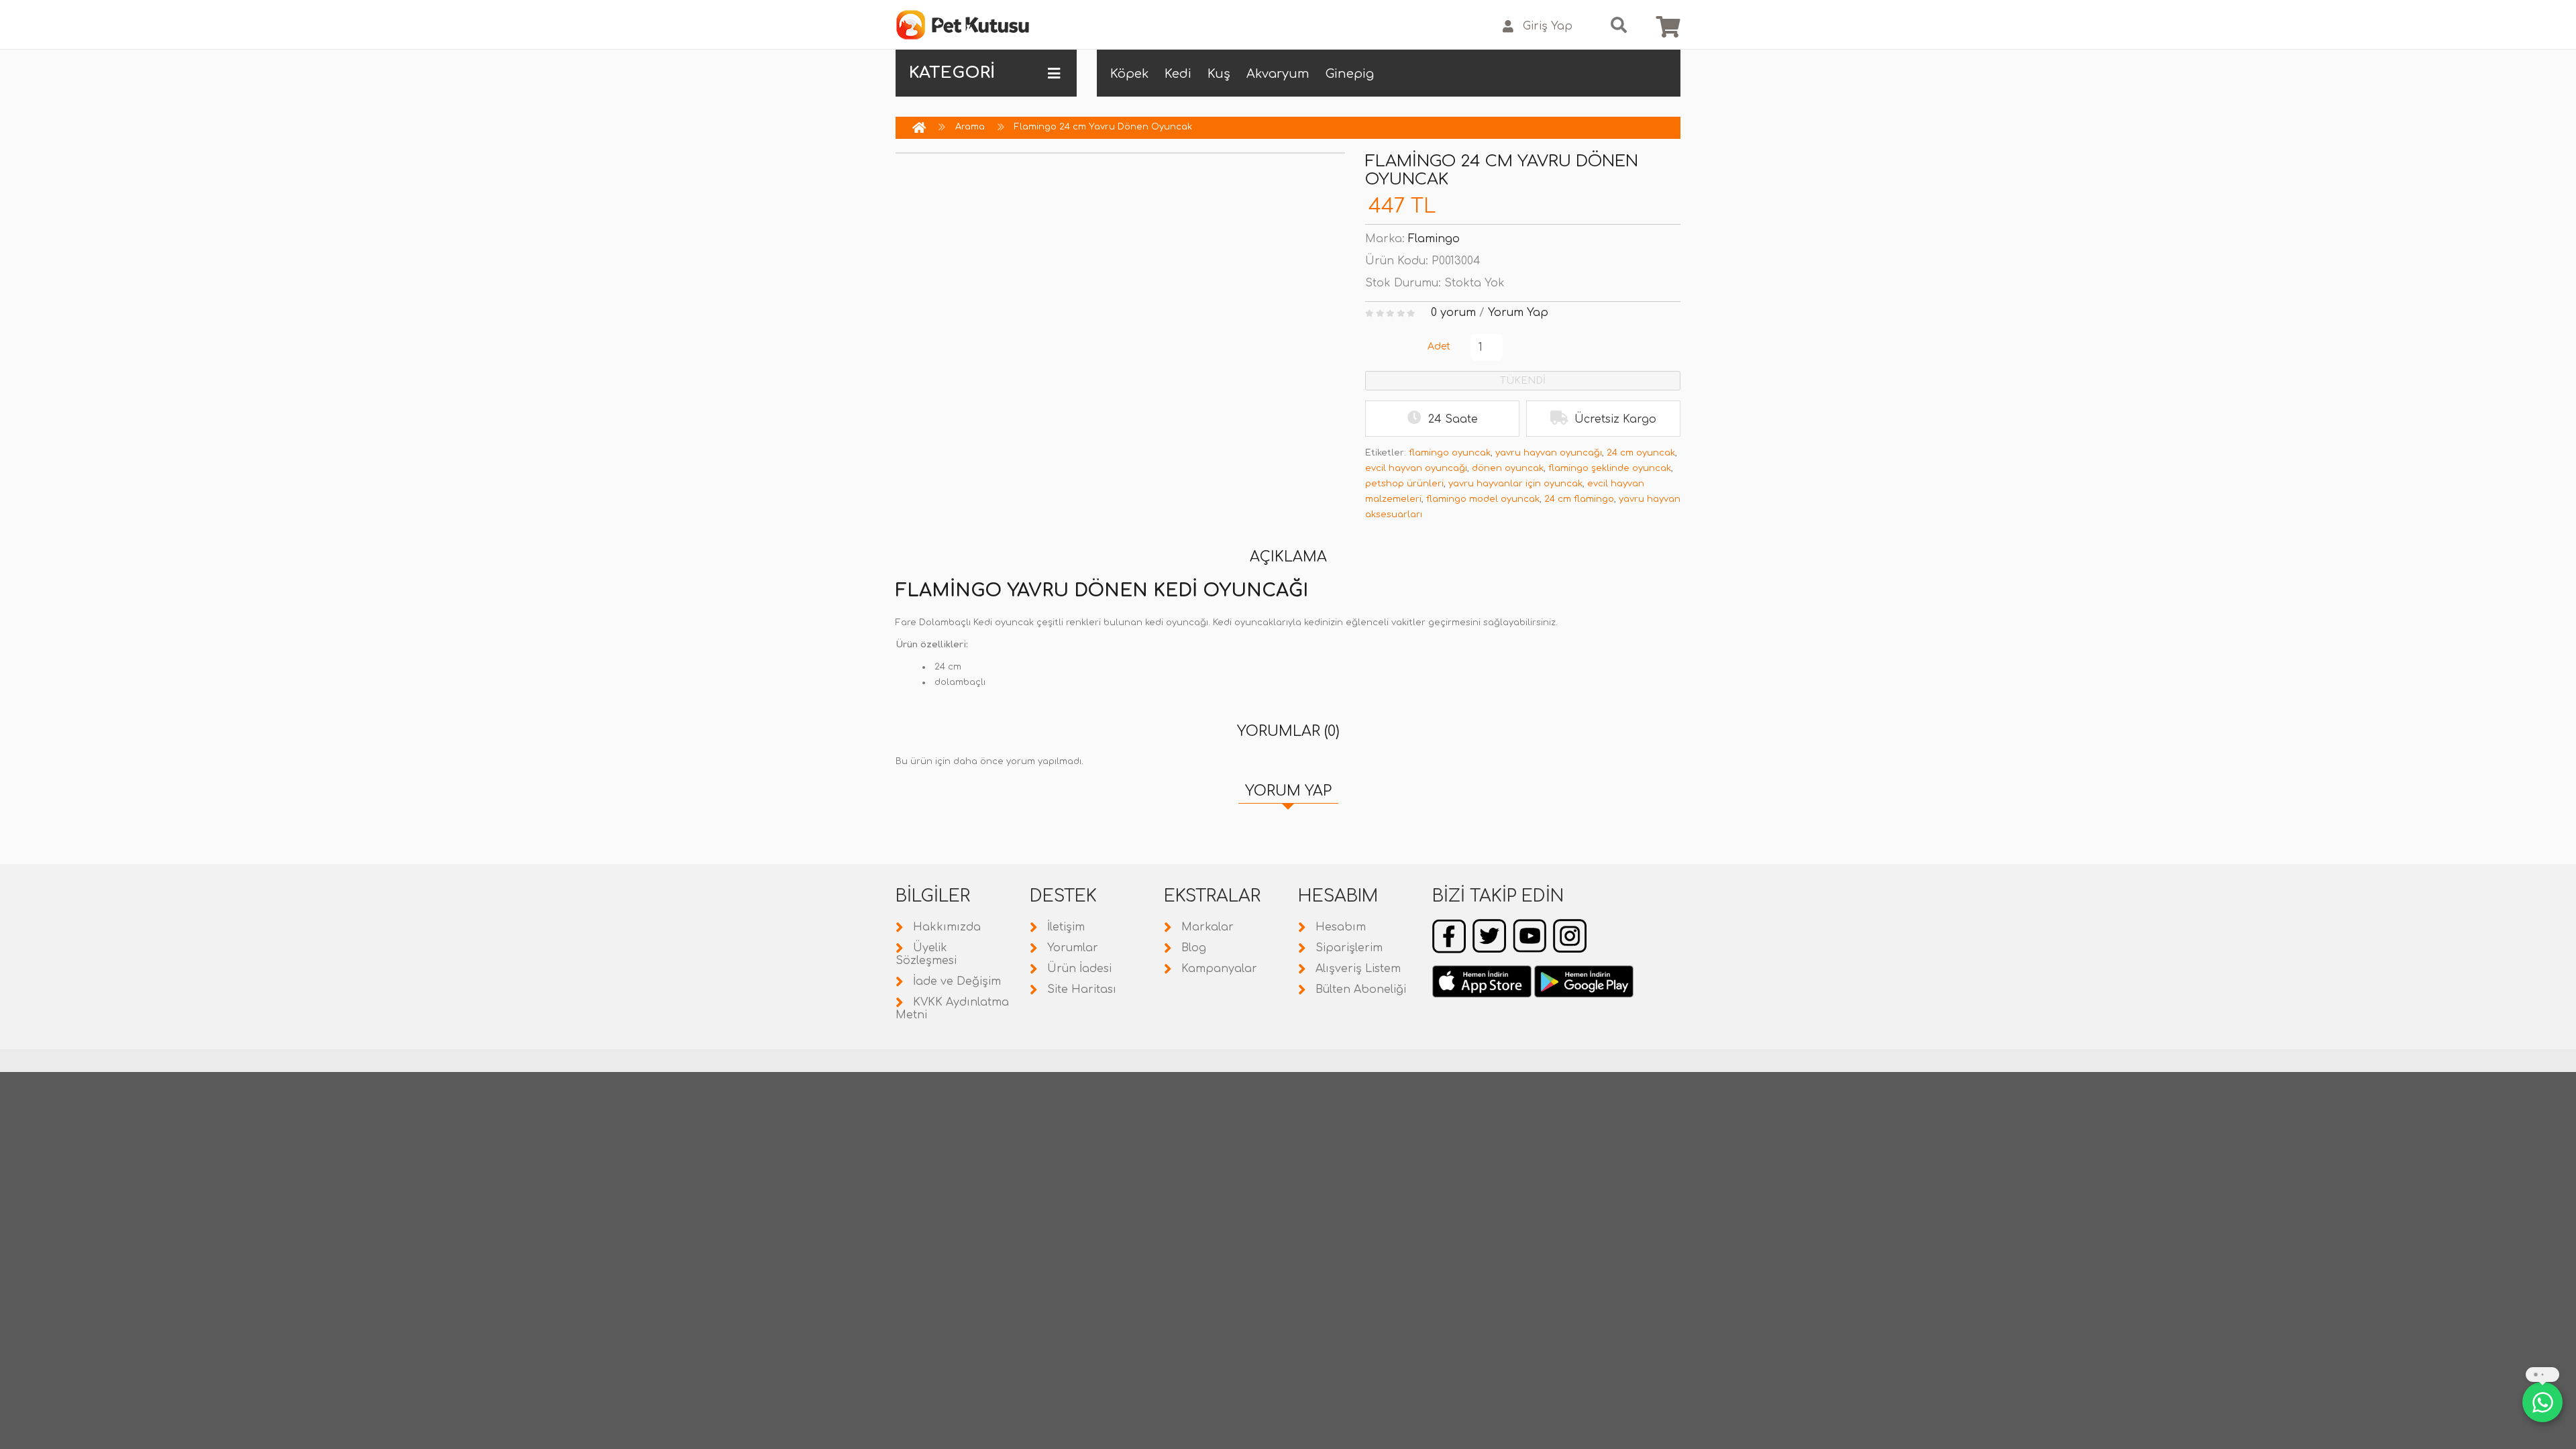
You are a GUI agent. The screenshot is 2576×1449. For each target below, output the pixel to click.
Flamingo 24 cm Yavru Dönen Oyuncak (1103, 127)
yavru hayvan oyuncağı (1549, 453)
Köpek (1129, 74)
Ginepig (1350, 74)
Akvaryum (1278, 74)
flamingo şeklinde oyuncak (1610, 468)
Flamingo (1434, 239)
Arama (970, 127)
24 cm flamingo (1579, 499)
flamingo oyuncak (1450, 453)
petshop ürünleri (1404, 484)
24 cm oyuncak (1641, 453)
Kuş (1219, 74)
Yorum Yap (1518, 313)
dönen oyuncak (1508, 468)
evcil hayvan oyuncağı (1416, 468)
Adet (1439, 346)
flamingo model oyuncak (1483, 499)
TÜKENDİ (1523, 381)
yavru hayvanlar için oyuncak (1515, 484)
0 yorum (1453, 313)
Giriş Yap (1548, 26)
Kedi (1178, 74)
